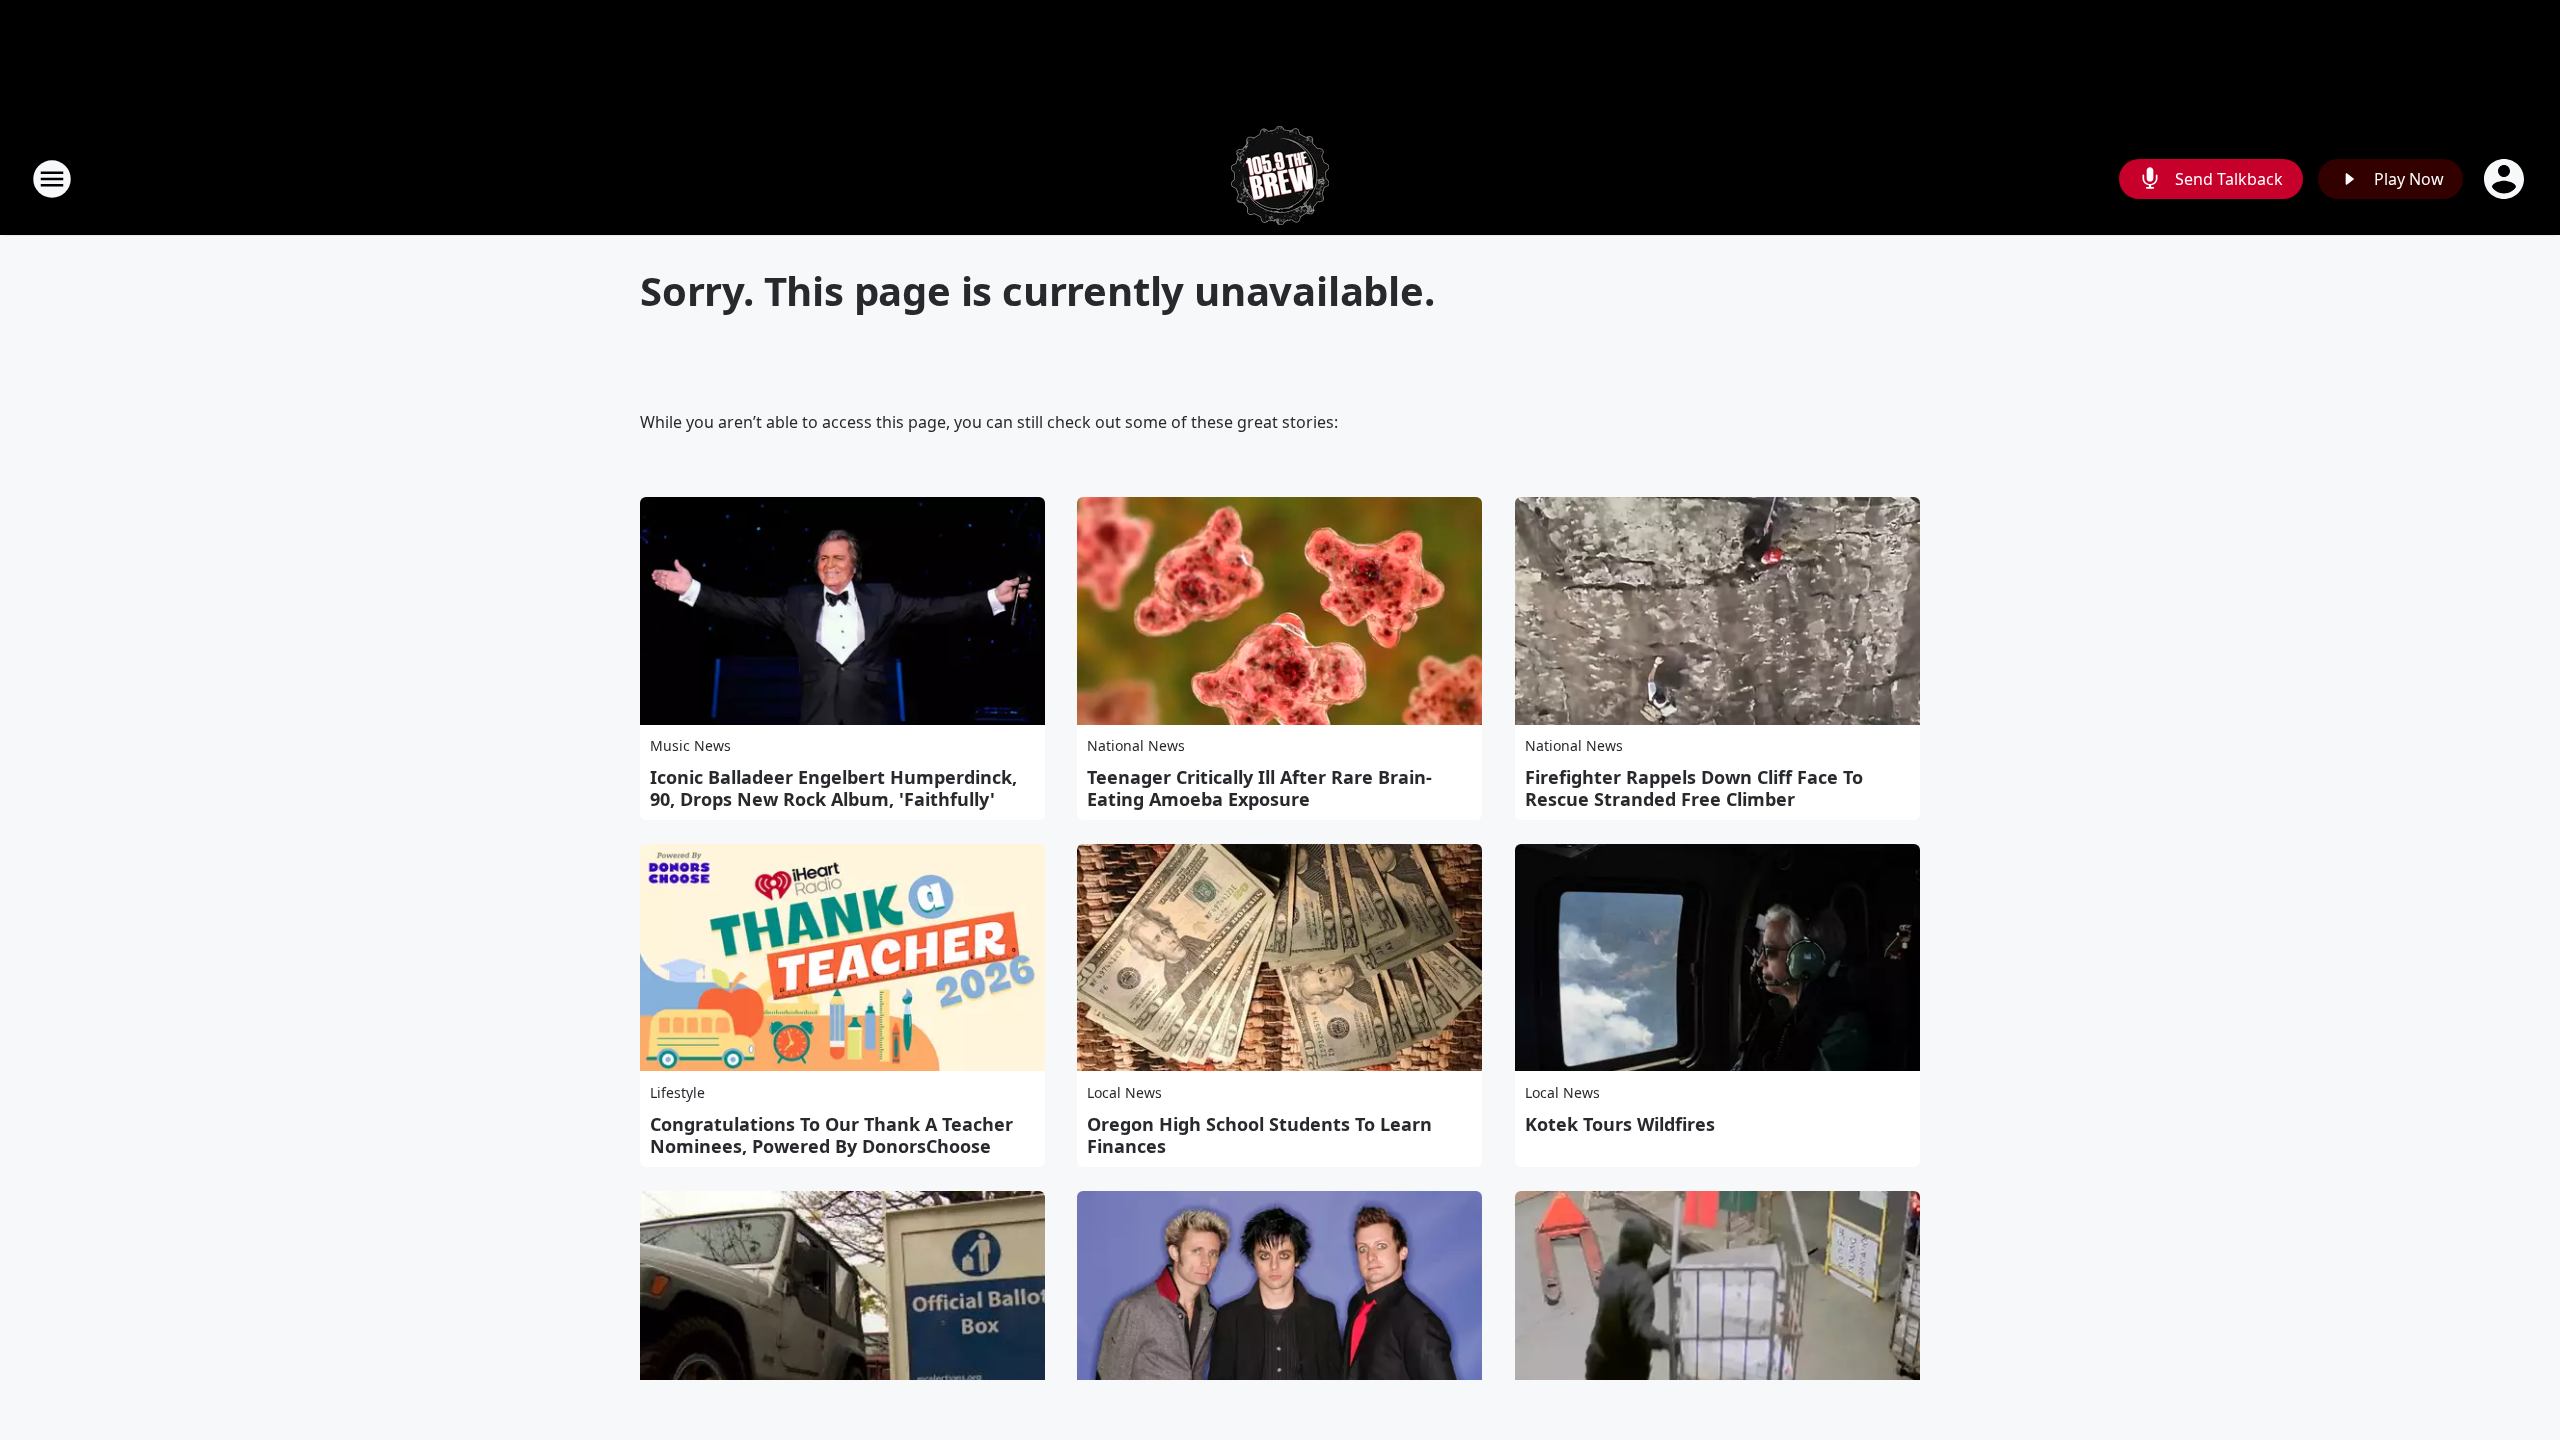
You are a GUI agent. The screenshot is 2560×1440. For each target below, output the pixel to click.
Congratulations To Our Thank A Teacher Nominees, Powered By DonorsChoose (831, 1135)
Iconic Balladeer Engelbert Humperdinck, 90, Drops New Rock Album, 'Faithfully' (833, 788)
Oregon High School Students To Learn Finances (1259, 1135)
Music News (690, 745)
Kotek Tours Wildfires (1620, 1124)
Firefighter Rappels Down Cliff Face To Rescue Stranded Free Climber (1694, 788)
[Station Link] (1280, 178)
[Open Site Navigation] (52, 179)
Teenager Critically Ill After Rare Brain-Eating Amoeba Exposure (1259, 788)
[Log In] (2506, 179)
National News (1136, 745)
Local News (1124, 1092)
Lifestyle (677, 1092)
